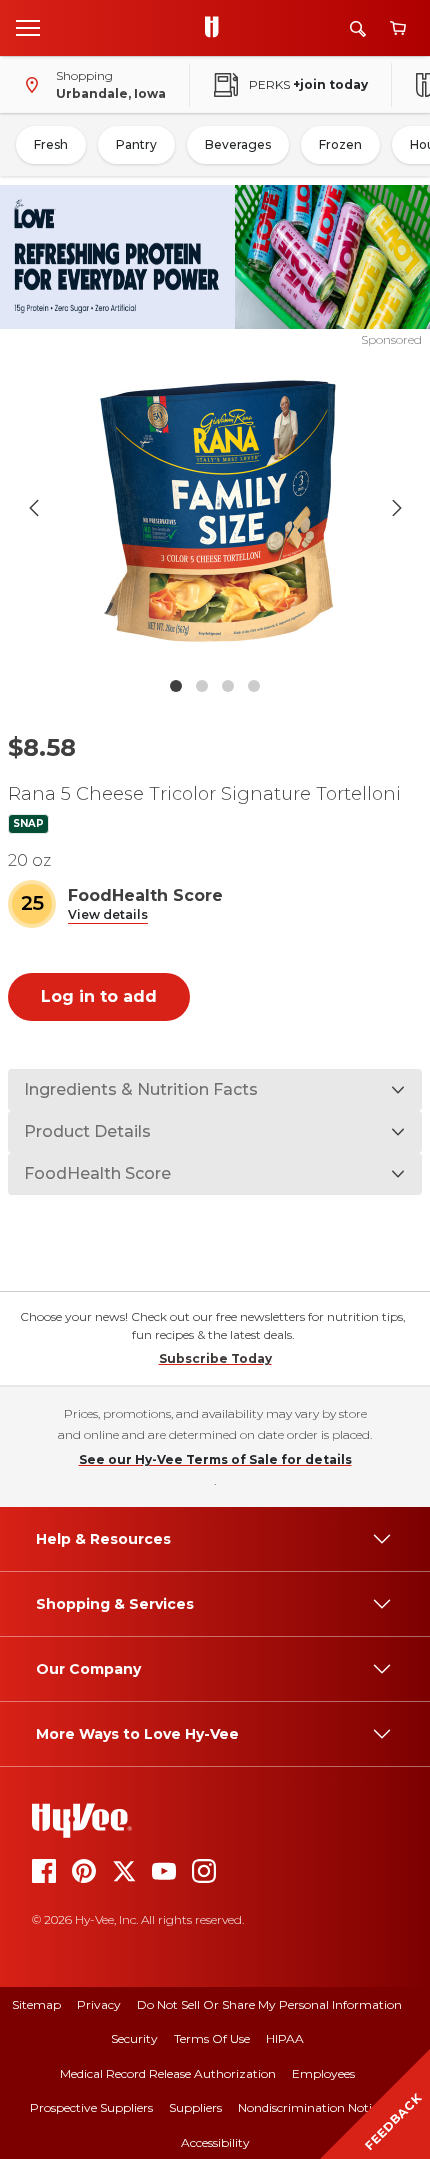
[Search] (358, 28)
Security (134, 2038)
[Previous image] (34, 508)
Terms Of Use (212, 2038)
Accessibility (215, 2142)
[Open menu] (28, 27)
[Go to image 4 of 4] (254, 686)
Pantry (136, 144)
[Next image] (397, 508)
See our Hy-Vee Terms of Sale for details (215, 1459)
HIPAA (285, 2038)
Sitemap (36, 2004)
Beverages (238, 144)
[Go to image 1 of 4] (176, 686)
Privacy (99, 2004)
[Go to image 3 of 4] (228, 686)
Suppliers (195, 2107)
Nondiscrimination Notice (311, 2107)
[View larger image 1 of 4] (215, 508)
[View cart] (398, 28)
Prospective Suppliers (91, 2107)
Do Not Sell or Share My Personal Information (269, 2004)
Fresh (51, 144)
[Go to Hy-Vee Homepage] (217, 28)
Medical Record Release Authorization (168, 2073)
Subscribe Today (215, 1358)
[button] (108, 915)
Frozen (340, 144)
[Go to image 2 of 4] (202, 686)
